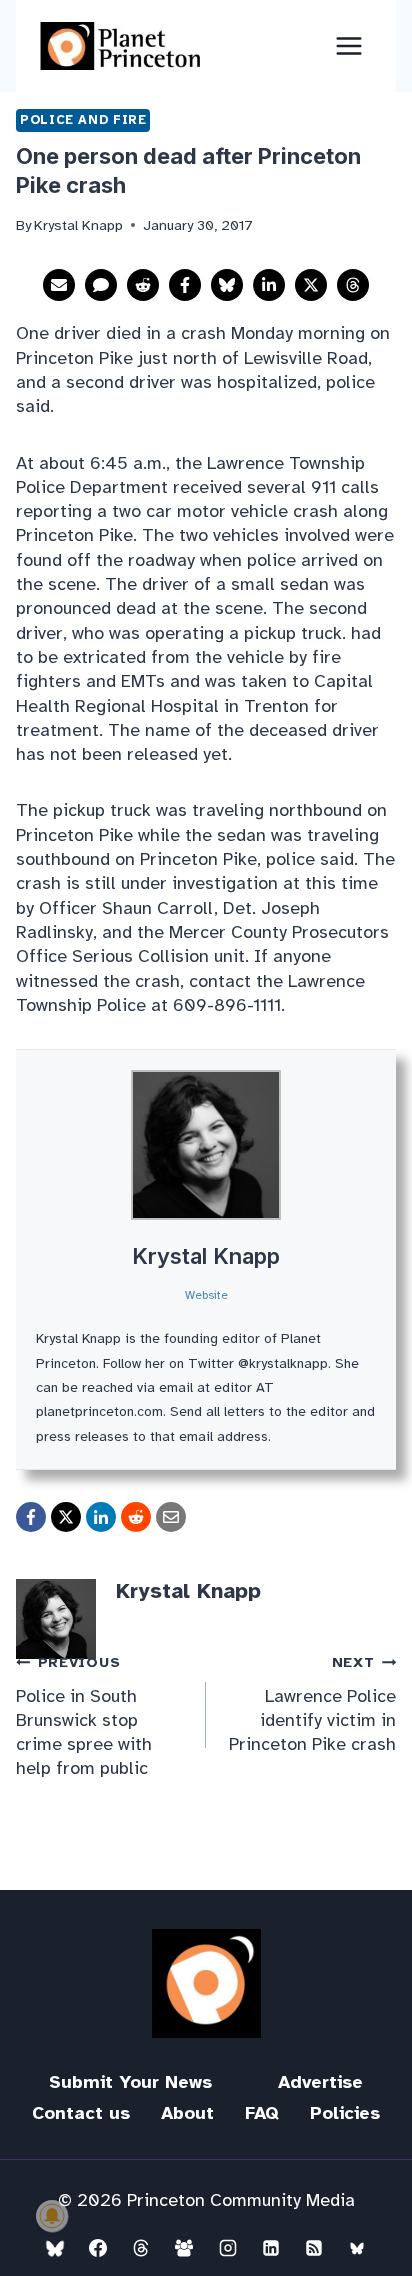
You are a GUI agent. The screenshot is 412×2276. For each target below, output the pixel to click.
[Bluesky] (55, 2248)
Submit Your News (130, 2082)
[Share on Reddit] (143, 285)
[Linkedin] (271, 2248)
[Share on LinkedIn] (269, 285)
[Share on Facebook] (185, 285)
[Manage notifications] (52, 2216)
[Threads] (141, 2248)
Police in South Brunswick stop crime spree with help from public (84, 1716)
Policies (345, 2113)
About (187, 2113)
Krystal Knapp (206, 1256)
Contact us (81, 2113)
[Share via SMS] (101, 285)
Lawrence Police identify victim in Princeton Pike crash (312, 1704)
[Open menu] (348, 45)
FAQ (262, 2113)
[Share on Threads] (353, 285)
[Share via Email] (59, 285)
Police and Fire (83, 120)
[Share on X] (311, 285)
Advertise (320, 2082)
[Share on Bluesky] (227, 285)
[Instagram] (228, 2248)
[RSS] (314, 2248)
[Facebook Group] (184, 2248)
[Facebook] (98, 2248)
